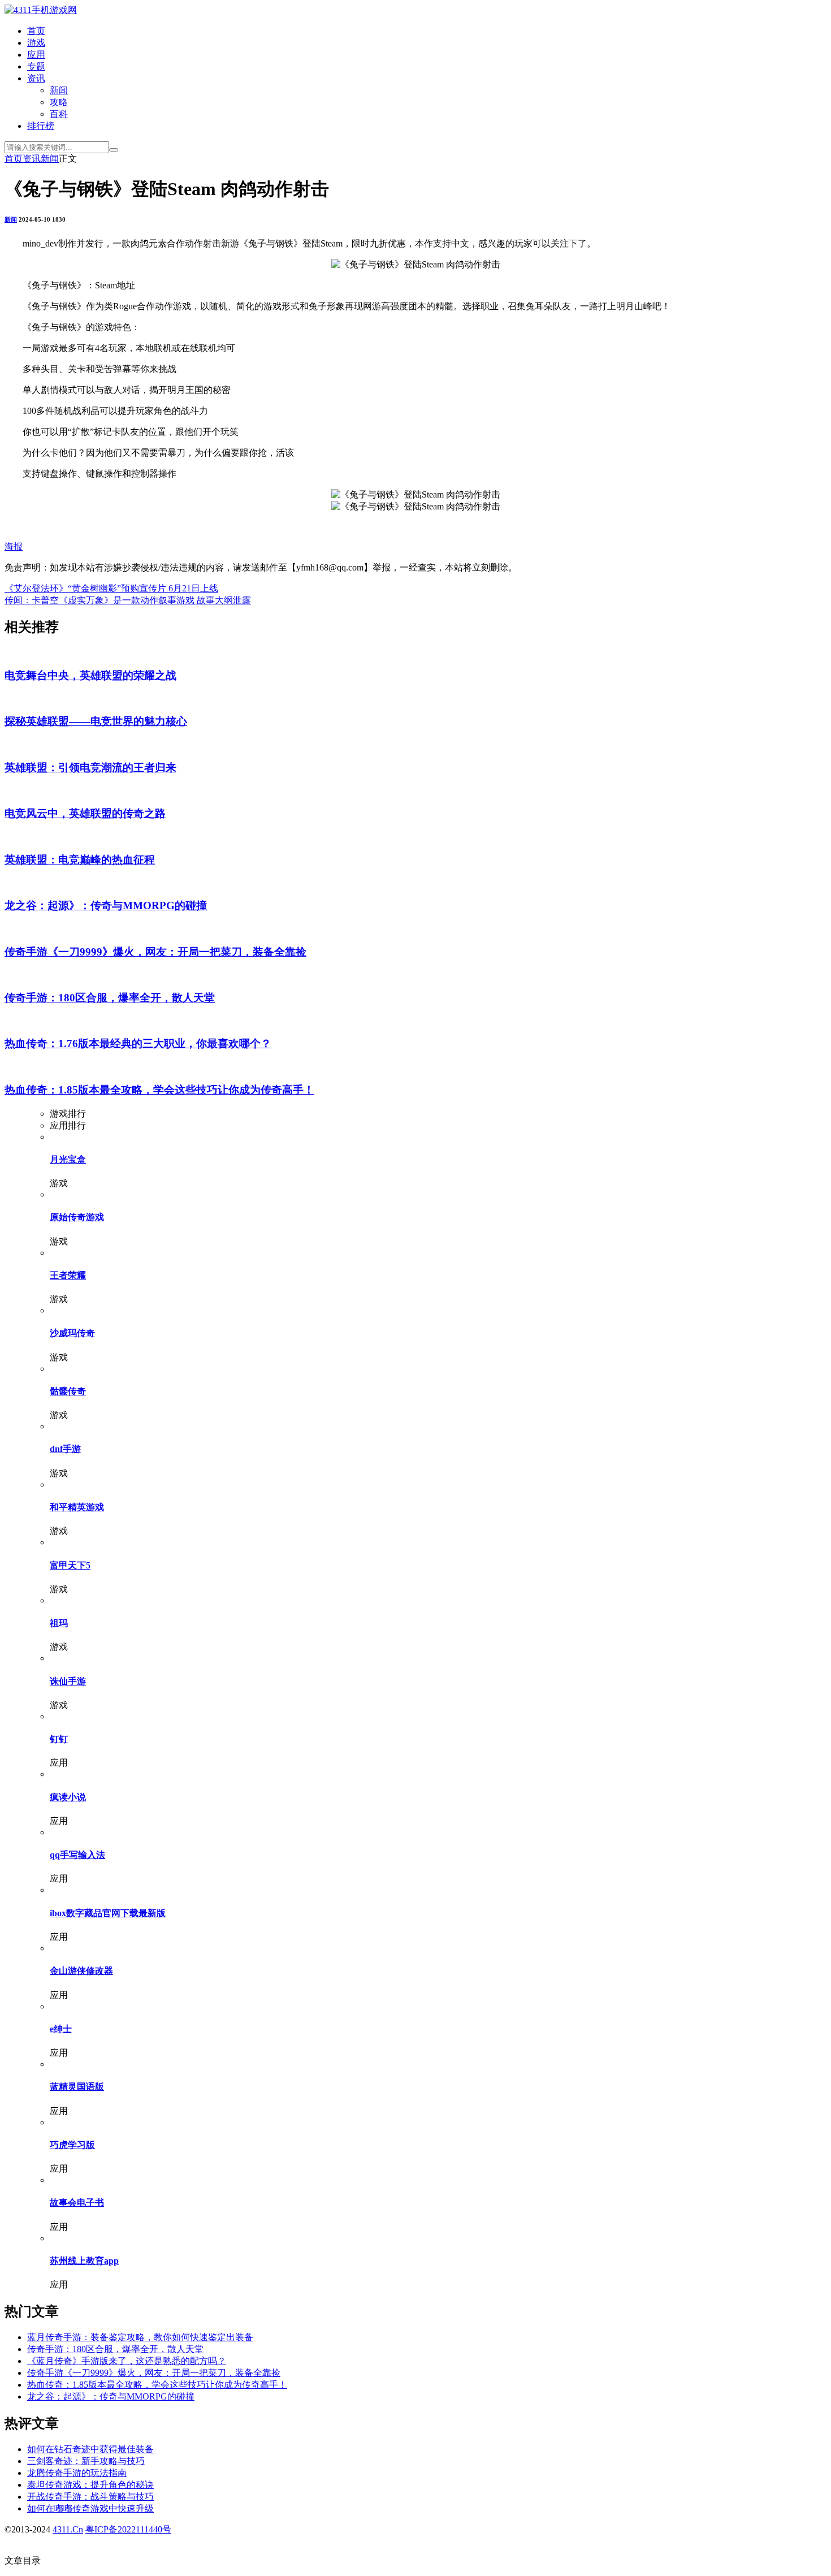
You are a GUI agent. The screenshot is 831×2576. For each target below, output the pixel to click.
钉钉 (59, 1739)
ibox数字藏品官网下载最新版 (108, 1913)
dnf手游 (65, 1449)
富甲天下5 (70, 1565)
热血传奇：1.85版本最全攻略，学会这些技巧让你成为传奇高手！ (159, 1090)
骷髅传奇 (68, 1391)
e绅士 (61, 2029)
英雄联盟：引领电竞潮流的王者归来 (90, 768)
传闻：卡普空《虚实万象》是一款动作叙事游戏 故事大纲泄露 (128, 600)
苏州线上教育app (84, 2261)
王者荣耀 (68, 1275)
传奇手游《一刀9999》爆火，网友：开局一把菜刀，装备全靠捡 (155, 952)
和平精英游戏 (77, 1507)
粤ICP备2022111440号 (128, 2529)
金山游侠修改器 (81, 1971)
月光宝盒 (68, 1159)
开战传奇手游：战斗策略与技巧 (90, 2497)
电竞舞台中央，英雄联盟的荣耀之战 (90, 675)
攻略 (59, 102)
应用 (36, 55)
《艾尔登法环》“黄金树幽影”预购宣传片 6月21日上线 (111, 588)
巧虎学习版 (72, 2145)
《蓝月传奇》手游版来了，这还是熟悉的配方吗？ (127, 2361)
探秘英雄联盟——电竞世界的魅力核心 (96, 721)
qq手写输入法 (77, 1855)
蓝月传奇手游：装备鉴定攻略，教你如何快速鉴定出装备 (140, 2337)
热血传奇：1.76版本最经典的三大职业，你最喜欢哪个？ (138, 1043)
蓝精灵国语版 (77, 2087)
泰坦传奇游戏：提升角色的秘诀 (90, 2485)
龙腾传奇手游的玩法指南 (77, 2473)
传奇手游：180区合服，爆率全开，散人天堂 (110, 998)
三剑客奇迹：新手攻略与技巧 (86, 2461)
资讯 (36, 78)
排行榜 (41, 126)
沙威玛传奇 (72, 1333)
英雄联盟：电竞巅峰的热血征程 (80, 860)
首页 (36, 31)
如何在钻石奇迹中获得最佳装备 (90, 2449)
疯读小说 (68, 1797)
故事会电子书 (77, 2203)
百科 (59, 114)
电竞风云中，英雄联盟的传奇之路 (85, 813)
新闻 (59, 90)
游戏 (36, 43)
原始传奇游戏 (77, 1217)
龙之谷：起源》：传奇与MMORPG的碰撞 (106, 906)
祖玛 (59, 1623)
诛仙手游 (68, 1681)
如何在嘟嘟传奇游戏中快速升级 (90, 2508)
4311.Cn (68, 2529)
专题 (36, 66)
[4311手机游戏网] (41, 10)
